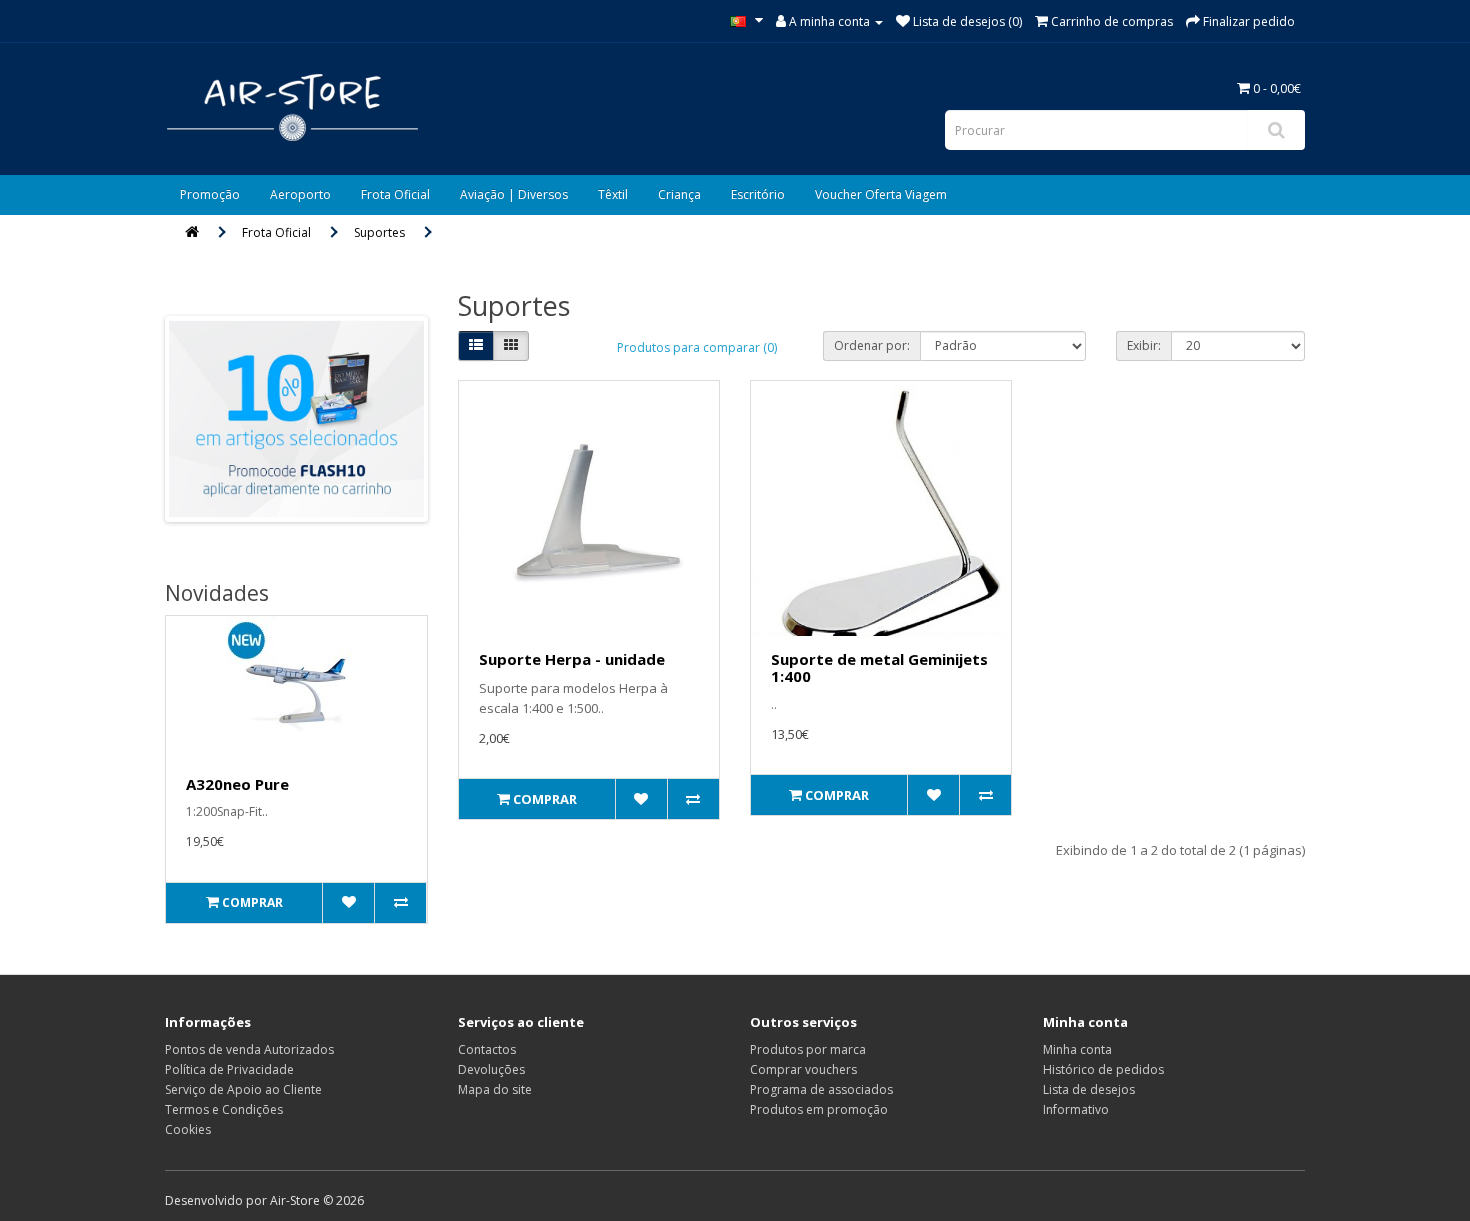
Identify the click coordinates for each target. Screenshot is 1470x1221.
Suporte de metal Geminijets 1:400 (879, 667)
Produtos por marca (808, 1049)
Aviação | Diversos (514, 194)
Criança (679, 194)
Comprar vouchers (803, 1069)
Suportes (379, 232)
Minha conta (1077, 1049)
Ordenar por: (872, 345)
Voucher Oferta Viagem (881, 194)
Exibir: (1144, 345)
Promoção (210, 194)
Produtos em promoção (819, 1109)
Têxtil (613, 194)
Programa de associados (821, 1089)
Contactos (487, 1049)
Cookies (188, 1129)
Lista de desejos (1089, 1089)
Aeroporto (300, 194)
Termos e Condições (224, 1109)
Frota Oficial (395, 194)
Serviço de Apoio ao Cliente (243, 1089)
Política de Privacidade (229, 1069)
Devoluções (491, 1069)
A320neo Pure (237, 784)
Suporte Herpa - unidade (572, 659)
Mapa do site (495, 1089)
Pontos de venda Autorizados (249, 1049)
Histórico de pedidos (1103, 1069)
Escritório (758, 194)
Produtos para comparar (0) (697, 347)
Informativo (1076, 1109)
